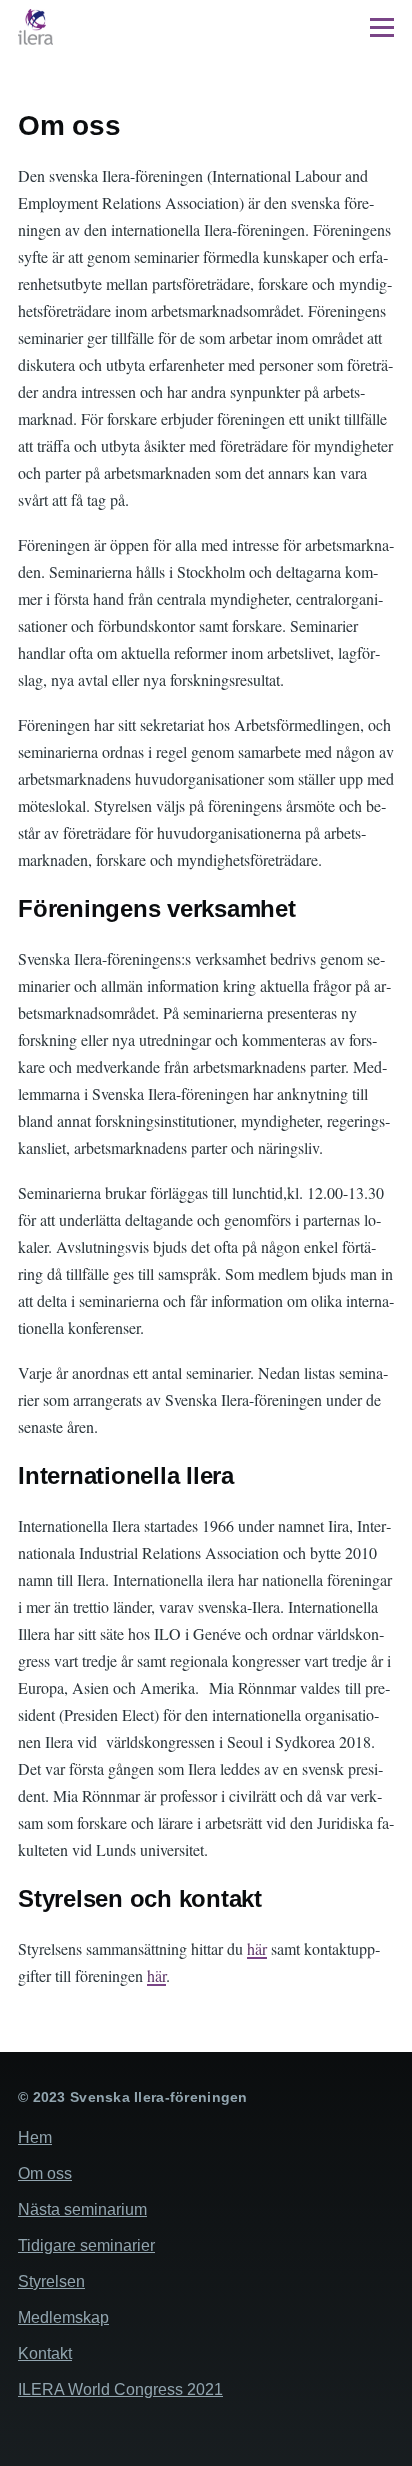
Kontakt (45, 2353)
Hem (35, 2137)
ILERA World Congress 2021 (120, 2389)
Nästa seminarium (82, 2209)
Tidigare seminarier (86, 2245)
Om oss (45, 2173)
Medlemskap (63, 2317)
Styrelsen (51, 2281)
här (257, 1948)
